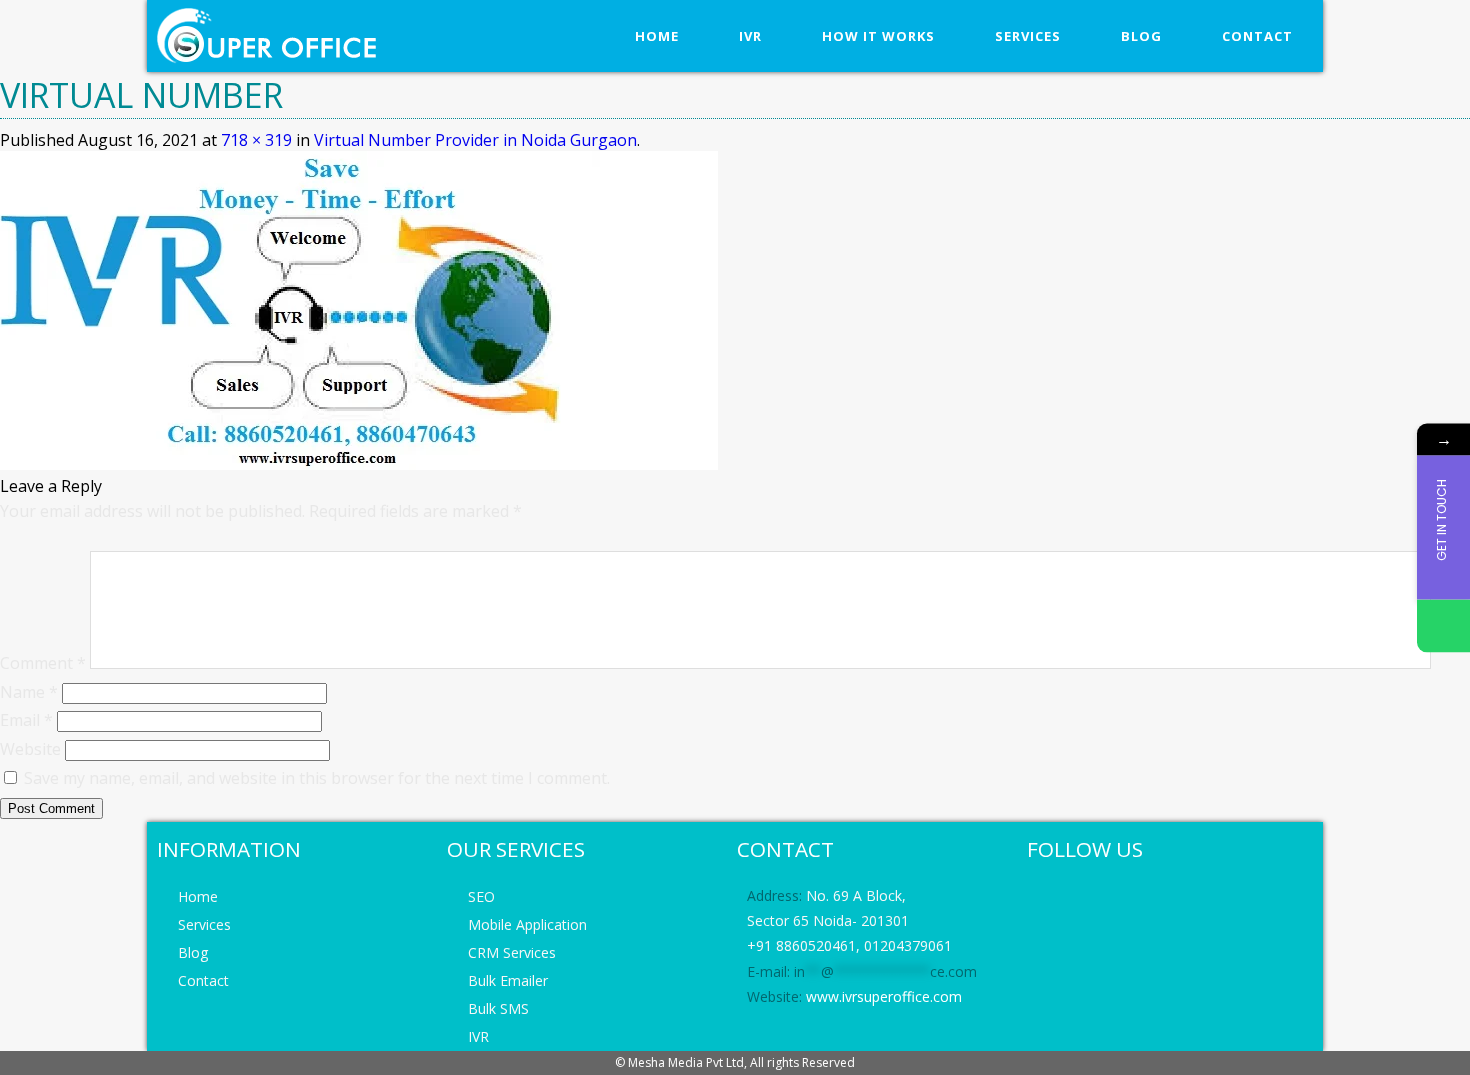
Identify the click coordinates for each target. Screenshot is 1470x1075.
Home (657, 36)
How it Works (878, 36)
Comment (43, 663)
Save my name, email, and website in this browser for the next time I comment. (317, 778)
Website (30, 749)
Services (1028, 36)
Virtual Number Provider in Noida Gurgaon (475, 140)
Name (29, 692)
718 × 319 (256, 140)
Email (26, 720)
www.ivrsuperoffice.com (884, 996)
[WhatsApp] (1443, 625)
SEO (481, 896)
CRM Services (512, 952)
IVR (750, 36)
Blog (1141, 36)
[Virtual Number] (359, 464)
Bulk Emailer (508, 980)
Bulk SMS (498, 1008)
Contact (1257, 36)
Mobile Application (527, 924)
